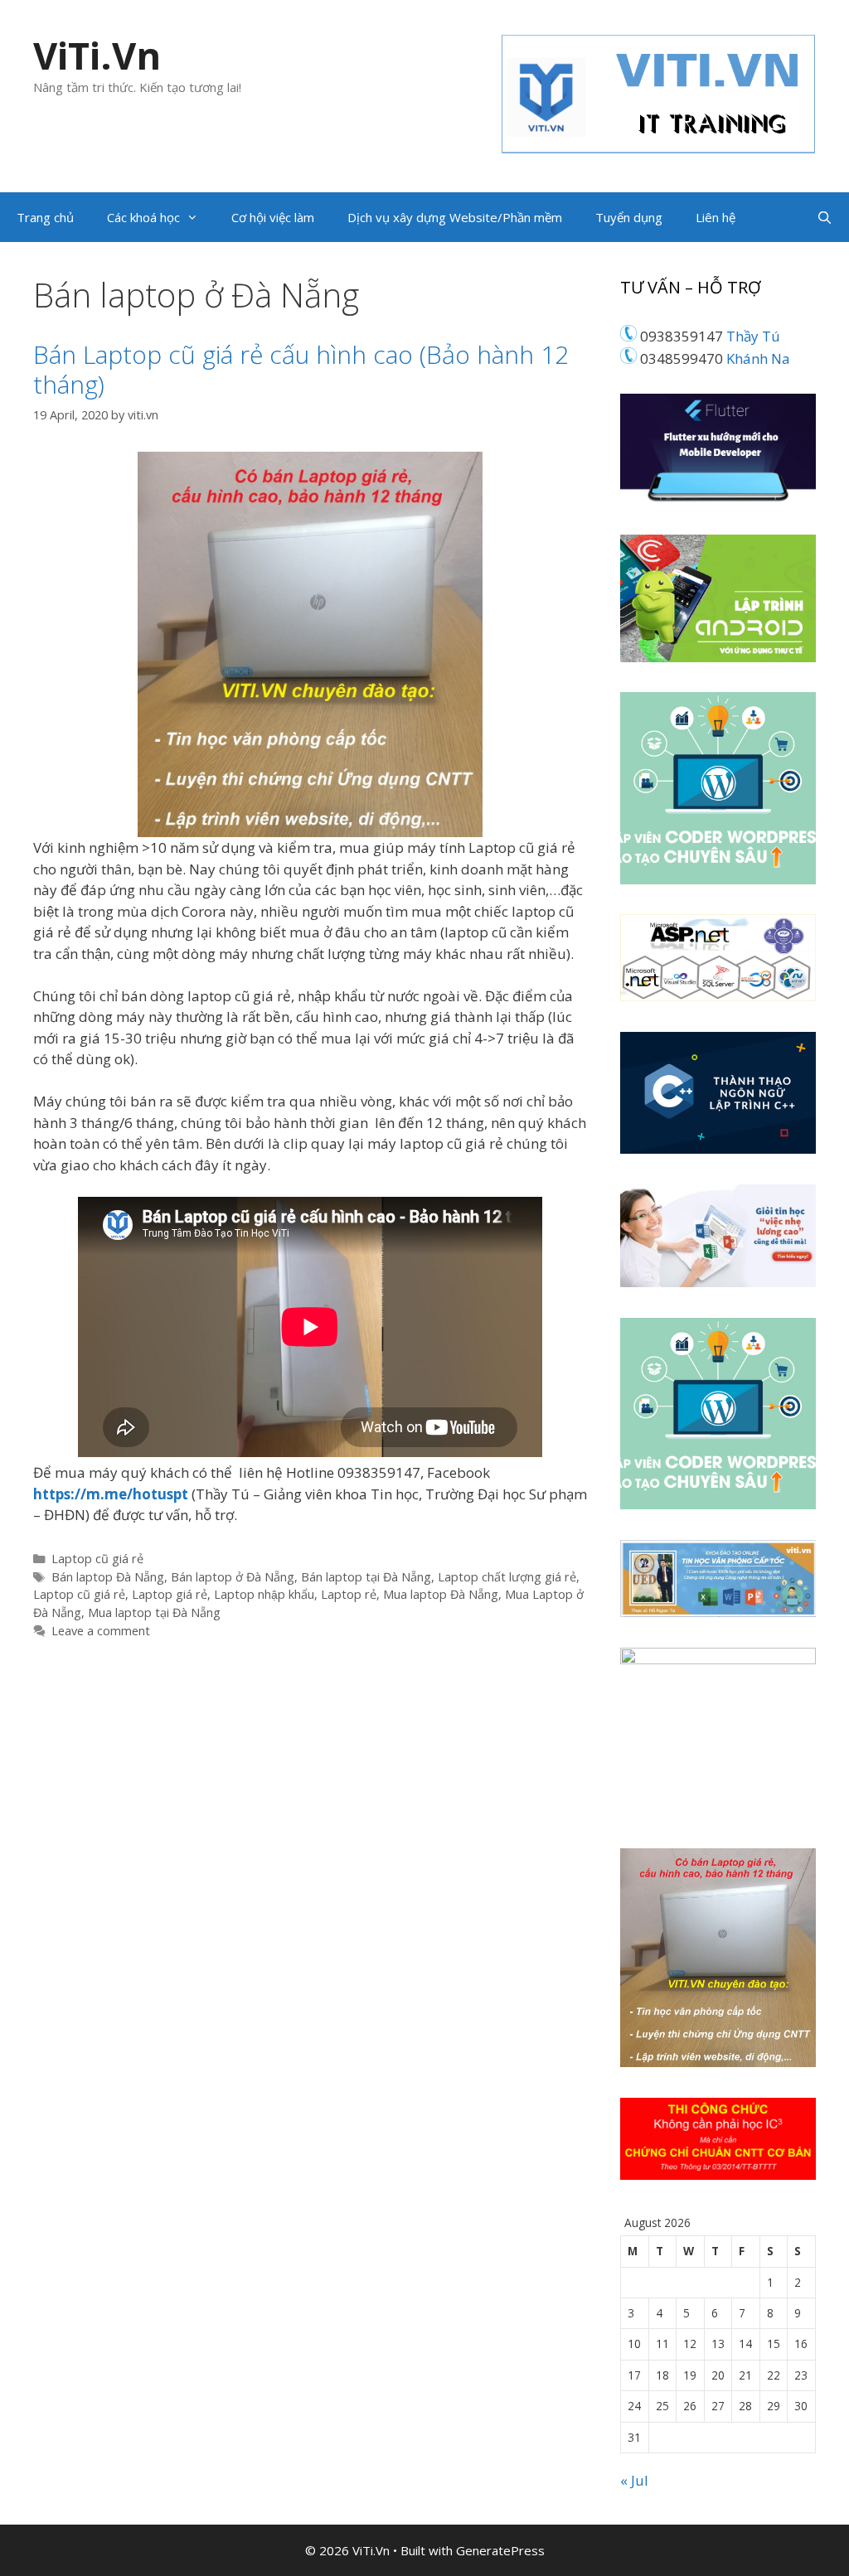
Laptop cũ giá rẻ (97, 1559)
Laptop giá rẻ (170, 1594)
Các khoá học (143, 217)
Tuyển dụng (629, 217)
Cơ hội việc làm (273, 217)
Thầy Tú (753, 336)
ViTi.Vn (97, 55)
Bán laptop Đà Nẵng (108, 1577)
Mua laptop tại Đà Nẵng (154, 1612)
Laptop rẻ (349, 1594)
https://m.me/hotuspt (112, 1494)
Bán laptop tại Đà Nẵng (366, 1577)
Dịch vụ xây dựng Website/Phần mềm (455, 217)
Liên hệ (716, 217)
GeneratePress (500, 2550)
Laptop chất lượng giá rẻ (507, 1577)
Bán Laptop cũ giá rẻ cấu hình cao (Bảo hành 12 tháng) (301, 369)
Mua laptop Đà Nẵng (441, 1594)
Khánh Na (758, 358)
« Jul (634, 2480)
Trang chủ (45, 217)
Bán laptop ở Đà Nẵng (233, 1577)
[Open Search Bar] (825, 217)
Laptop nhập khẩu (264, 1594)
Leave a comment (101, 1631)
